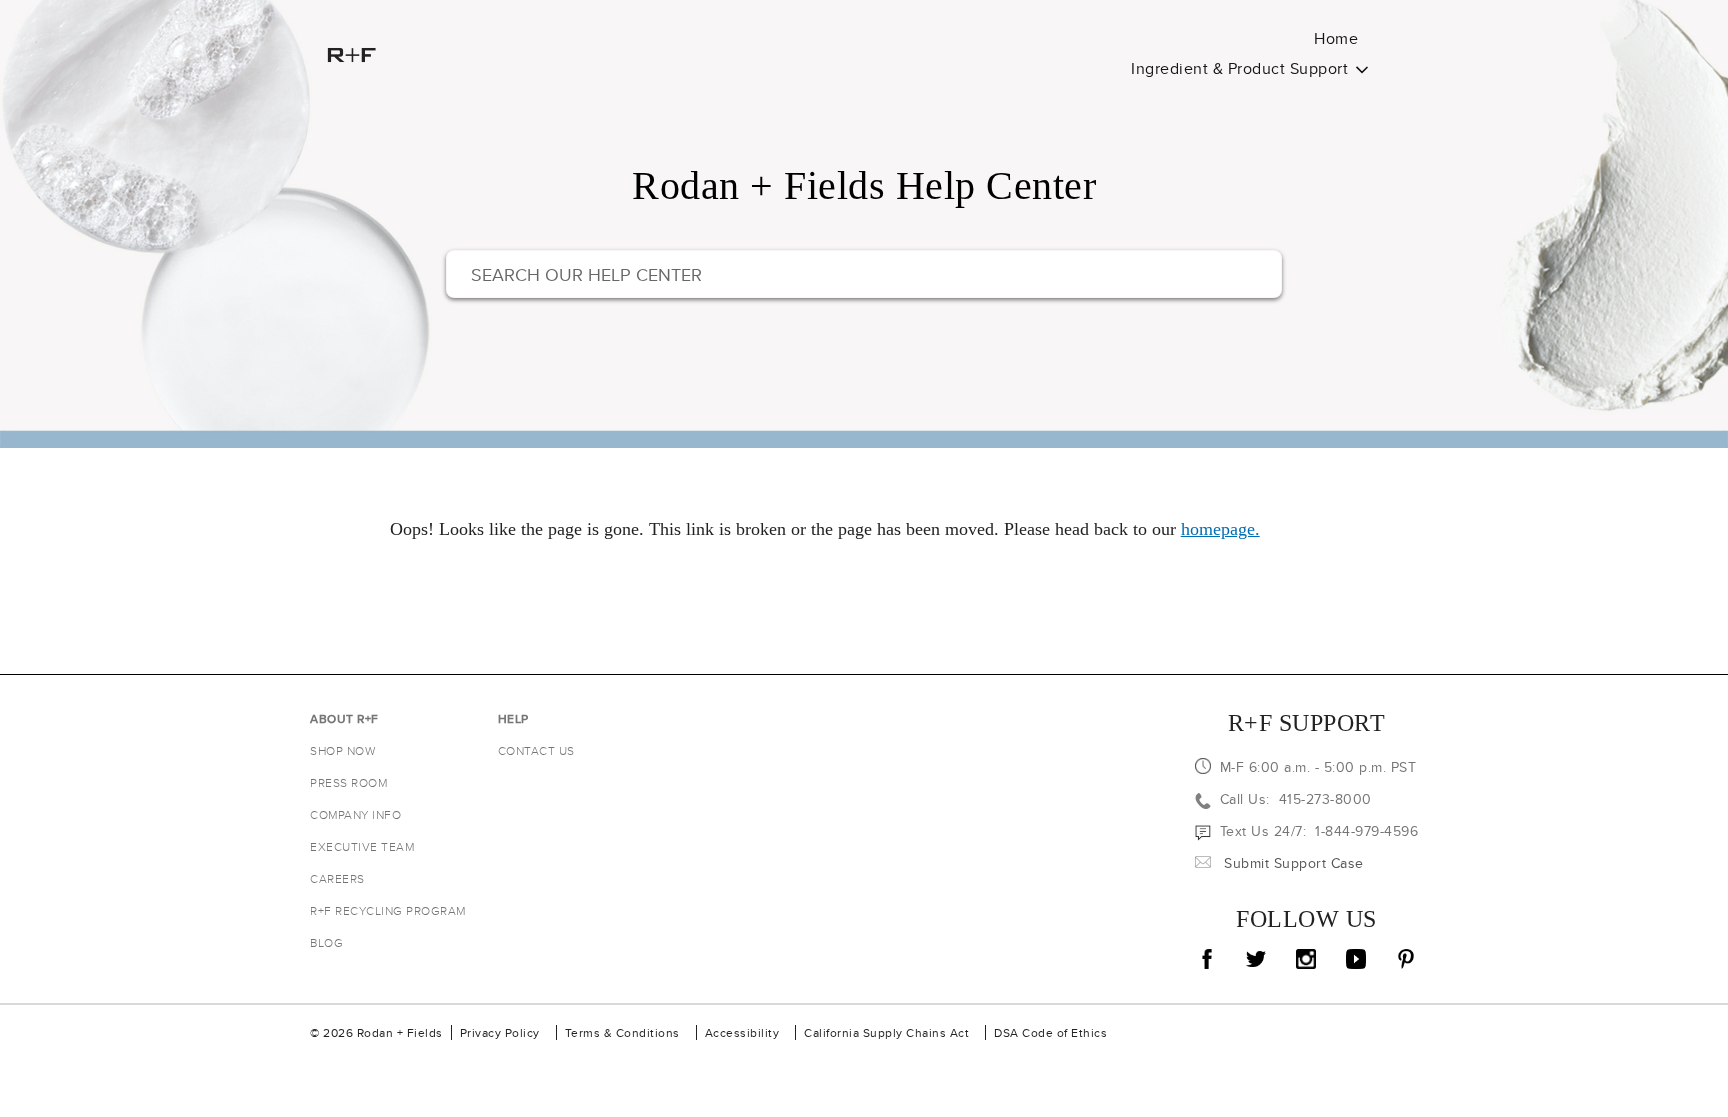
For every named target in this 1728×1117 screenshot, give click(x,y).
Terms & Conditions (622, 1032)
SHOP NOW (342, 750)
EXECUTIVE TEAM (362, 846)
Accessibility (742, 1032)
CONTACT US (536, 750)
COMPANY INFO (355, 814)
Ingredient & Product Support (1239, 68)
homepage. (1220, 529)
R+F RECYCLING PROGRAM (388, 910)
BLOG (326, 942)
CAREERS (337, 878)
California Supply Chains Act (886, 1032)
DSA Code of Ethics (1050, 1032)
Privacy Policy (500, 1032)
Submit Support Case (1294, 863)
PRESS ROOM (348, 782)
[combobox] (863, 274)
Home (1336, 38)
